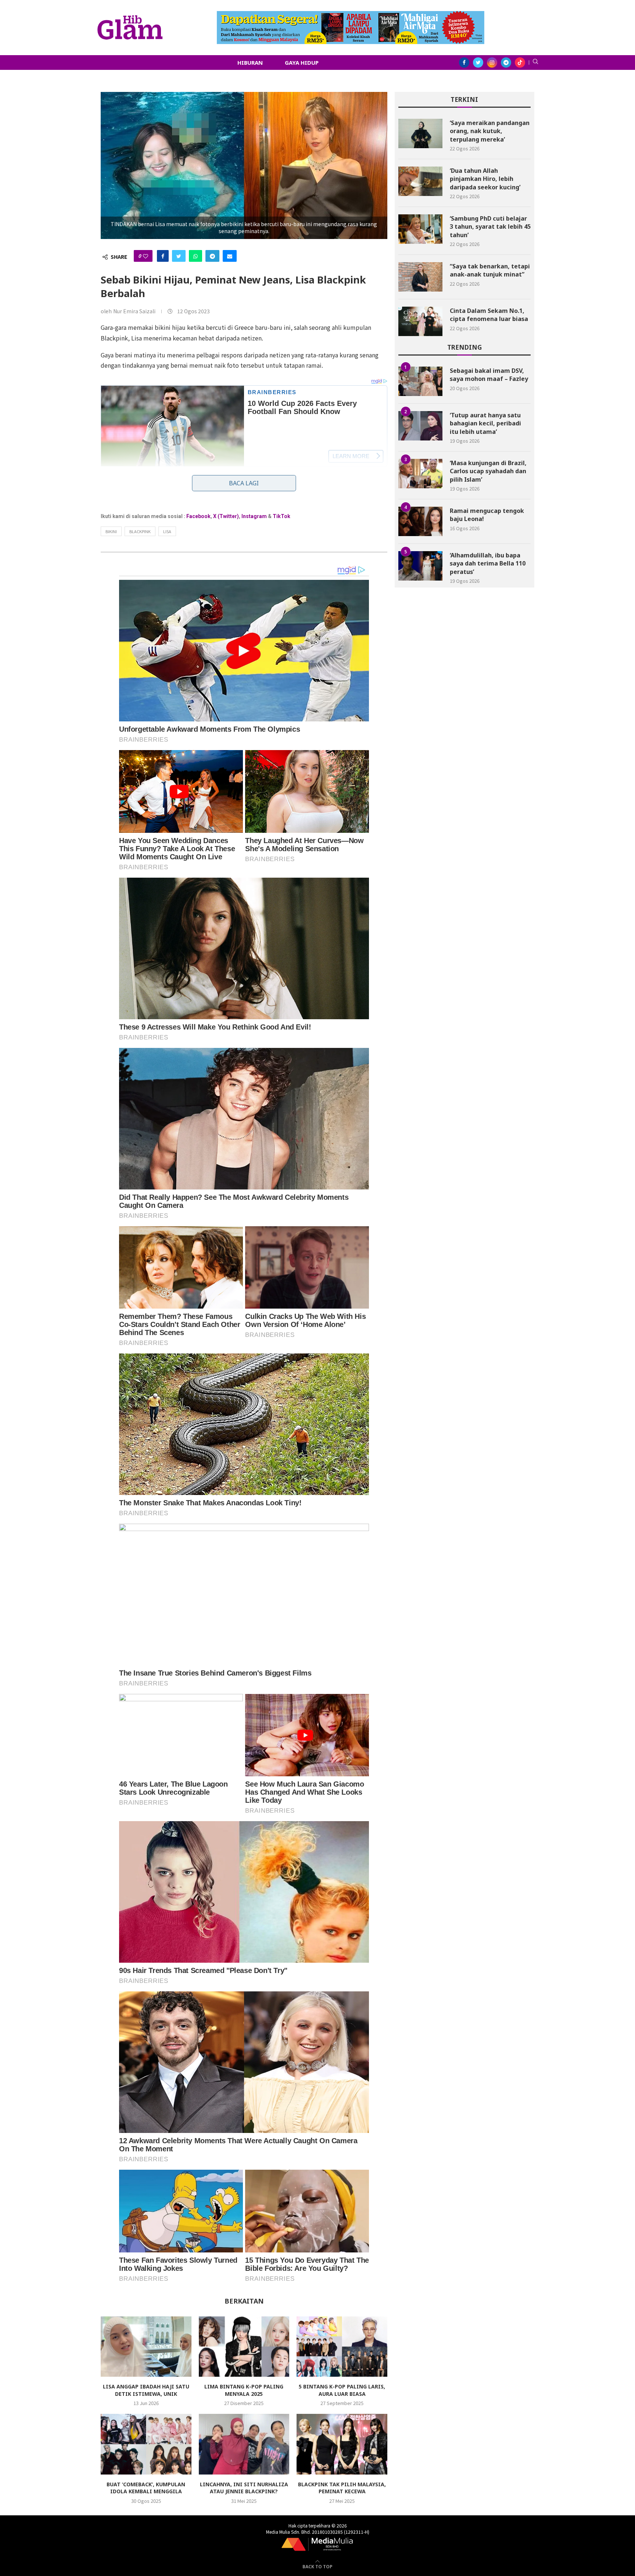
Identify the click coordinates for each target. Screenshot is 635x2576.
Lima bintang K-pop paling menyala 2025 (244, 2390)
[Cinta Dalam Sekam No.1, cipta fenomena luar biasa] (420, 321)
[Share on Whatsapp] (195, 256)
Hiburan (250, 63)
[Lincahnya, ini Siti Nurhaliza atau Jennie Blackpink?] (244, 2444)
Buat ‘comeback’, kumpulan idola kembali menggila (146, 2488)
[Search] (535, 63)
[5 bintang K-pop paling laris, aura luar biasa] (342, 2347)
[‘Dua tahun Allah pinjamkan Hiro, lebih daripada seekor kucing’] (420, 181)
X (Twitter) (226, 516)
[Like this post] (146, 256)
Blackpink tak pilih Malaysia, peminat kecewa (342, 2488)
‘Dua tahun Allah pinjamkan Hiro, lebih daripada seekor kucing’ (485, 179)
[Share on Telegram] (212, 256)
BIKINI (111, 531)
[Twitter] (478, 63)
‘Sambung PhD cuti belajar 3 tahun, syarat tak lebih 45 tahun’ (490, 227)
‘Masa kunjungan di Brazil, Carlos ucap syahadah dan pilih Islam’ (488, 471)
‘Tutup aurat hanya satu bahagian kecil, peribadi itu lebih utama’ (485, 423)
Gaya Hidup (302, 63)
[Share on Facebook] (163, 256)
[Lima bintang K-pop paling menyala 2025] (244, 2347)
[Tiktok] (520, 63)
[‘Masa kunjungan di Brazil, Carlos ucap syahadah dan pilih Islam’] (420, 474)
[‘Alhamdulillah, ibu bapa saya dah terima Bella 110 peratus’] (420, 566)
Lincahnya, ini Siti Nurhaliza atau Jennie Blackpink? (244, 2488)
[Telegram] (506, 63)
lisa (167, 531)
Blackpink (140, 531)
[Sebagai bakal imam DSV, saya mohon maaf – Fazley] (420, 381)
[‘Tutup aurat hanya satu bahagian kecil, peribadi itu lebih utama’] (420, 426)
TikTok (281, 516)
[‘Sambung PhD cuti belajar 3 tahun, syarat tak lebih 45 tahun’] (420, 229)
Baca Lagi (244, 483)
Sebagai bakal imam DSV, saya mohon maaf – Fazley (489, 375)
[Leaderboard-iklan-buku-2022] (351, 15)
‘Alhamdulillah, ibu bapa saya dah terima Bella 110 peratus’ (488, 563)
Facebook (198, 516)
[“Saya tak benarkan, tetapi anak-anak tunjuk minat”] (420, 277)
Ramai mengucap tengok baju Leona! (487, 515)
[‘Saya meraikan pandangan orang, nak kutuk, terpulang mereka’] (420, 133)
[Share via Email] (230, 256)
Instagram (254, 516)
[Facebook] (464, 63)
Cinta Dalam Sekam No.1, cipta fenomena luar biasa (489, 315)
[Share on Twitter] (179, 256)
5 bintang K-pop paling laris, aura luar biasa (342, 2390)
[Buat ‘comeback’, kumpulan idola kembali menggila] (146, 2444)
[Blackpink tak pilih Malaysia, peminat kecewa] (342, 2444)
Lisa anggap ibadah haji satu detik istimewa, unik (146, 2390)
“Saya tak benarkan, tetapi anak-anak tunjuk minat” (490, 270)
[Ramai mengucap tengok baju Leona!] (420, 521)
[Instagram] (492, 63)
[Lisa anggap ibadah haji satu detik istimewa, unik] (146, 2347)
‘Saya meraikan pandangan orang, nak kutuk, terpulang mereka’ (490, 131)
